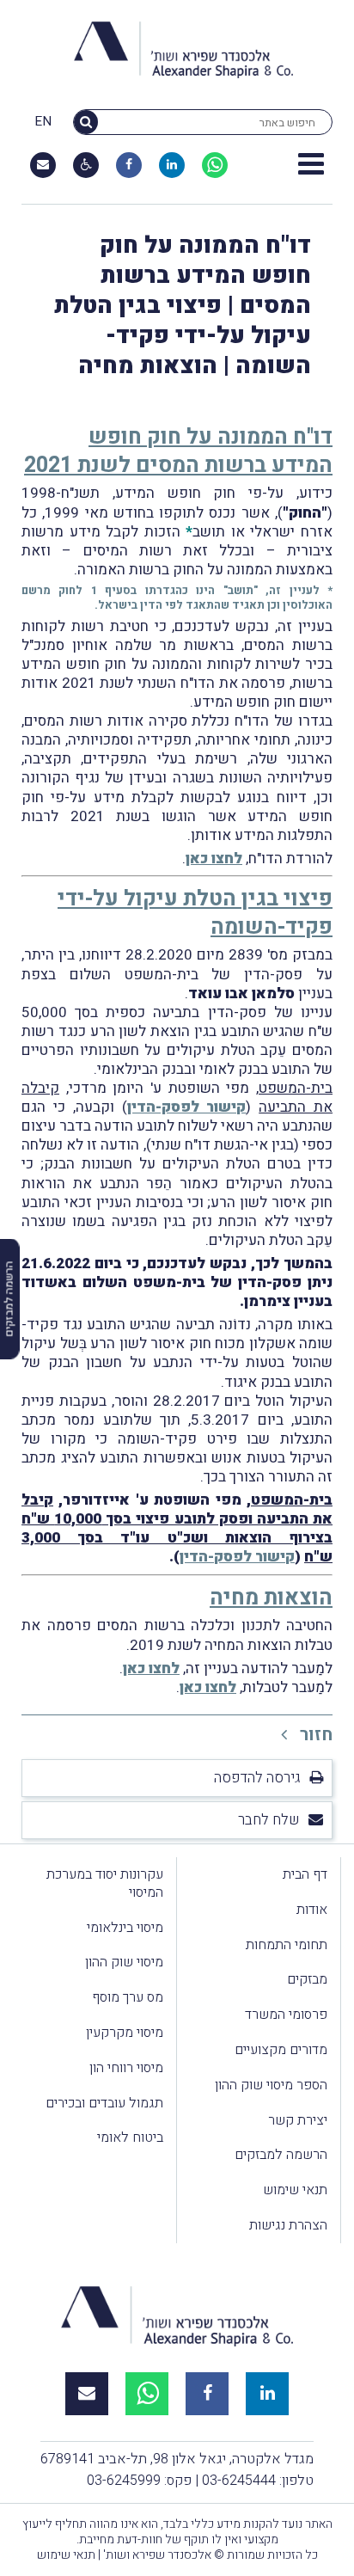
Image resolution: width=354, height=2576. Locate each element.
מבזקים (307, 1979)
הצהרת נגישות (288, 2225)
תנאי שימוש (295, 2190)
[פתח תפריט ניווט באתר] (311, 165)
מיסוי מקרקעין (125, 2033)
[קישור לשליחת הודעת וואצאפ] (215, 165)
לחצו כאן (214, 859)
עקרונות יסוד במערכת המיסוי (105, 1883)
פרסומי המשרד (286, 2015)
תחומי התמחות (287, 1945)
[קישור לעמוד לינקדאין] (172, 165)
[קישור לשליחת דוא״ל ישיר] (43, 165)
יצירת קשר (298, 2120)
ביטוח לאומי (130, 2137)
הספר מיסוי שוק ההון (271, 2085)
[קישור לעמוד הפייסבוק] (129, 165)
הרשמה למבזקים (281, 2155)
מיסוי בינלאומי (125, 1928)
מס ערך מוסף (128, 1997)
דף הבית (305, 1874)
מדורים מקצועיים (281, 2050)
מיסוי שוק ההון (124, 1962)
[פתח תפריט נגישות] (86, 165)
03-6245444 (239, 2481)
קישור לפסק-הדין (187, 1107)
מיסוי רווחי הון (126, 2068)
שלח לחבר (269, 1820)
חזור (314, 1735)
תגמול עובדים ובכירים (104, 2103)
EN (43, 122)
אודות (312, 1910)
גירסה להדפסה (257, 1778)
